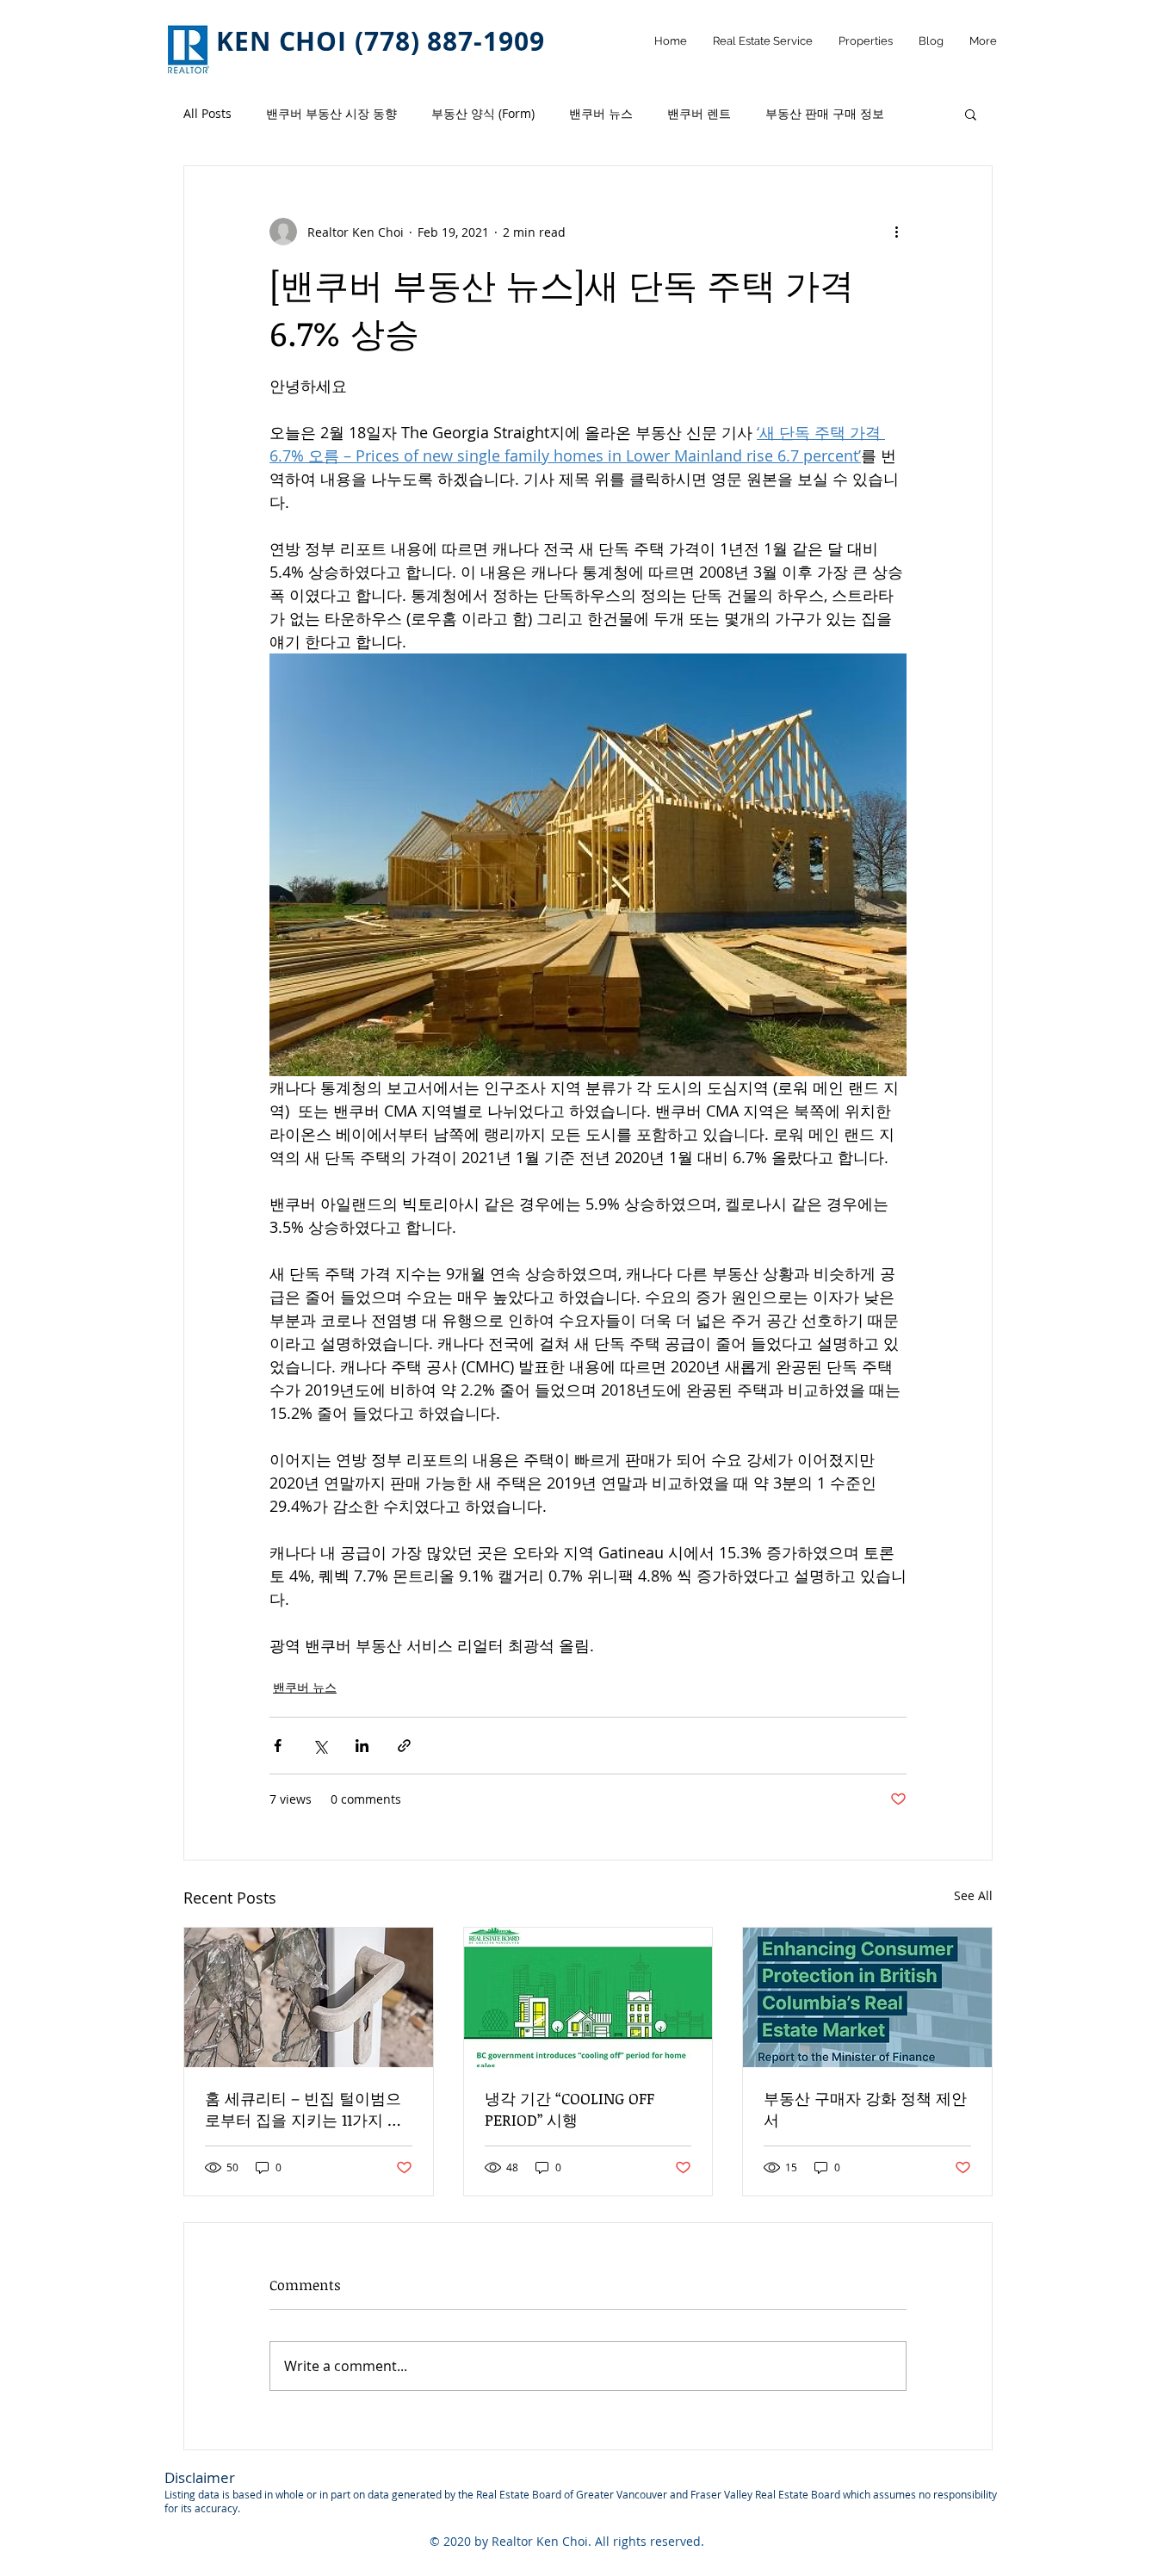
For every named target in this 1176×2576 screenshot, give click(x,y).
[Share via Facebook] (278, 1746)
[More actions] (896, 232)
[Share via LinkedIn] (362, 1746)
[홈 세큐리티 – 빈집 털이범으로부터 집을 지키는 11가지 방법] (309, 1997)
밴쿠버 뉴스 (601, 113)
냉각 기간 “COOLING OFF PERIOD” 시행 (569, 2109)
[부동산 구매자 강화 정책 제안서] (867, 1997)
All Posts (207, 113)
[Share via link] (404, 1746)
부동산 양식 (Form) (483, 113)
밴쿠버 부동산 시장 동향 (331, 113)
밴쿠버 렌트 (699, 113)
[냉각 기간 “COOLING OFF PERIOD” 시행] (588, 1997)
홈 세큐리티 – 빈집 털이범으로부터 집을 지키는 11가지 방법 (304, 2109)
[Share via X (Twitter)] (320, 1746)
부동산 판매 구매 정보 (825, 113)
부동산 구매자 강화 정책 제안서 (865, 2109)
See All (973, 1895)
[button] (971, 114)
